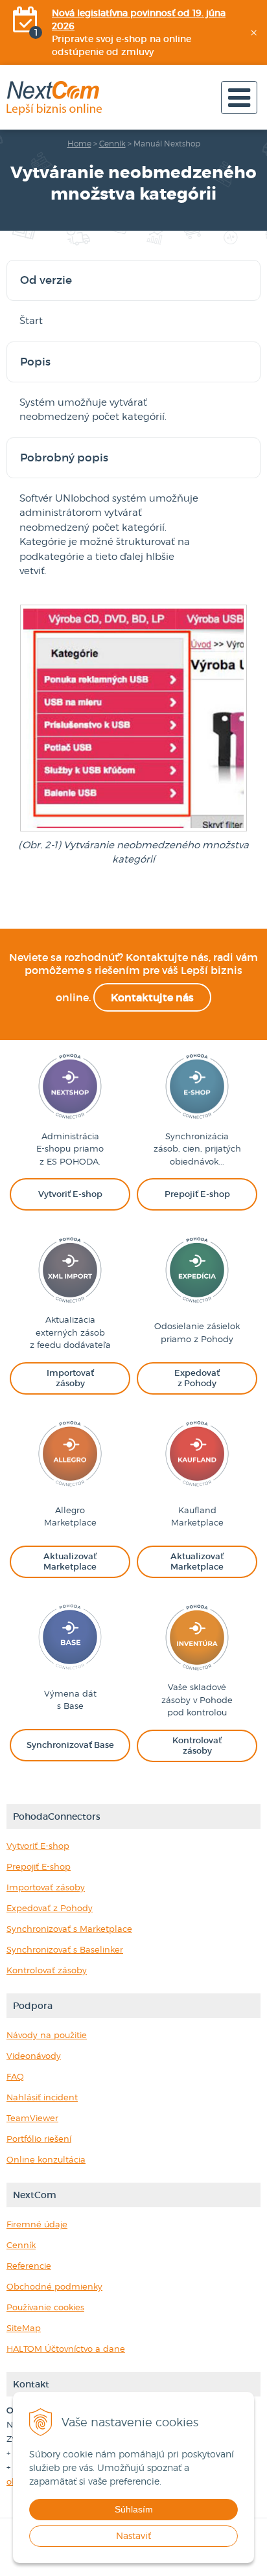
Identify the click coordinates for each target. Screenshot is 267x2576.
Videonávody (34, 2056)
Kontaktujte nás (152, 997)
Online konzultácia (46, 2159)
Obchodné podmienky (54, 2286)
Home (79, 144)
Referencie (29, 2266)
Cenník (112, 144)
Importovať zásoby (46, 1887)
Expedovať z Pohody (50, 1908)
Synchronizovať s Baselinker (65, 1949)
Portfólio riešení (39, 2139)
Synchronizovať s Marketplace (69, 1929)
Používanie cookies (45, 2307)
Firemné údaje (37, 2224)
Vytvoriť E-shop (38, 1846)
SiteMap (24, 2328)
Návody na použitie (47, 2035)
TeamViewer (32, 2118)
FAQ (15, 2076)
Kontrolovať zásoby (47, 1970)
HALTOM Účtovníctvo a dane (66, 2349)
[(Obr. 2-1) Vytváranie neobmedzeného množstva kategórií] (133, 830)
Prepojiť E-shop (39, 1866)
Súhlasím (134, 2509)
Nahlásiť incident (42, 2097)
